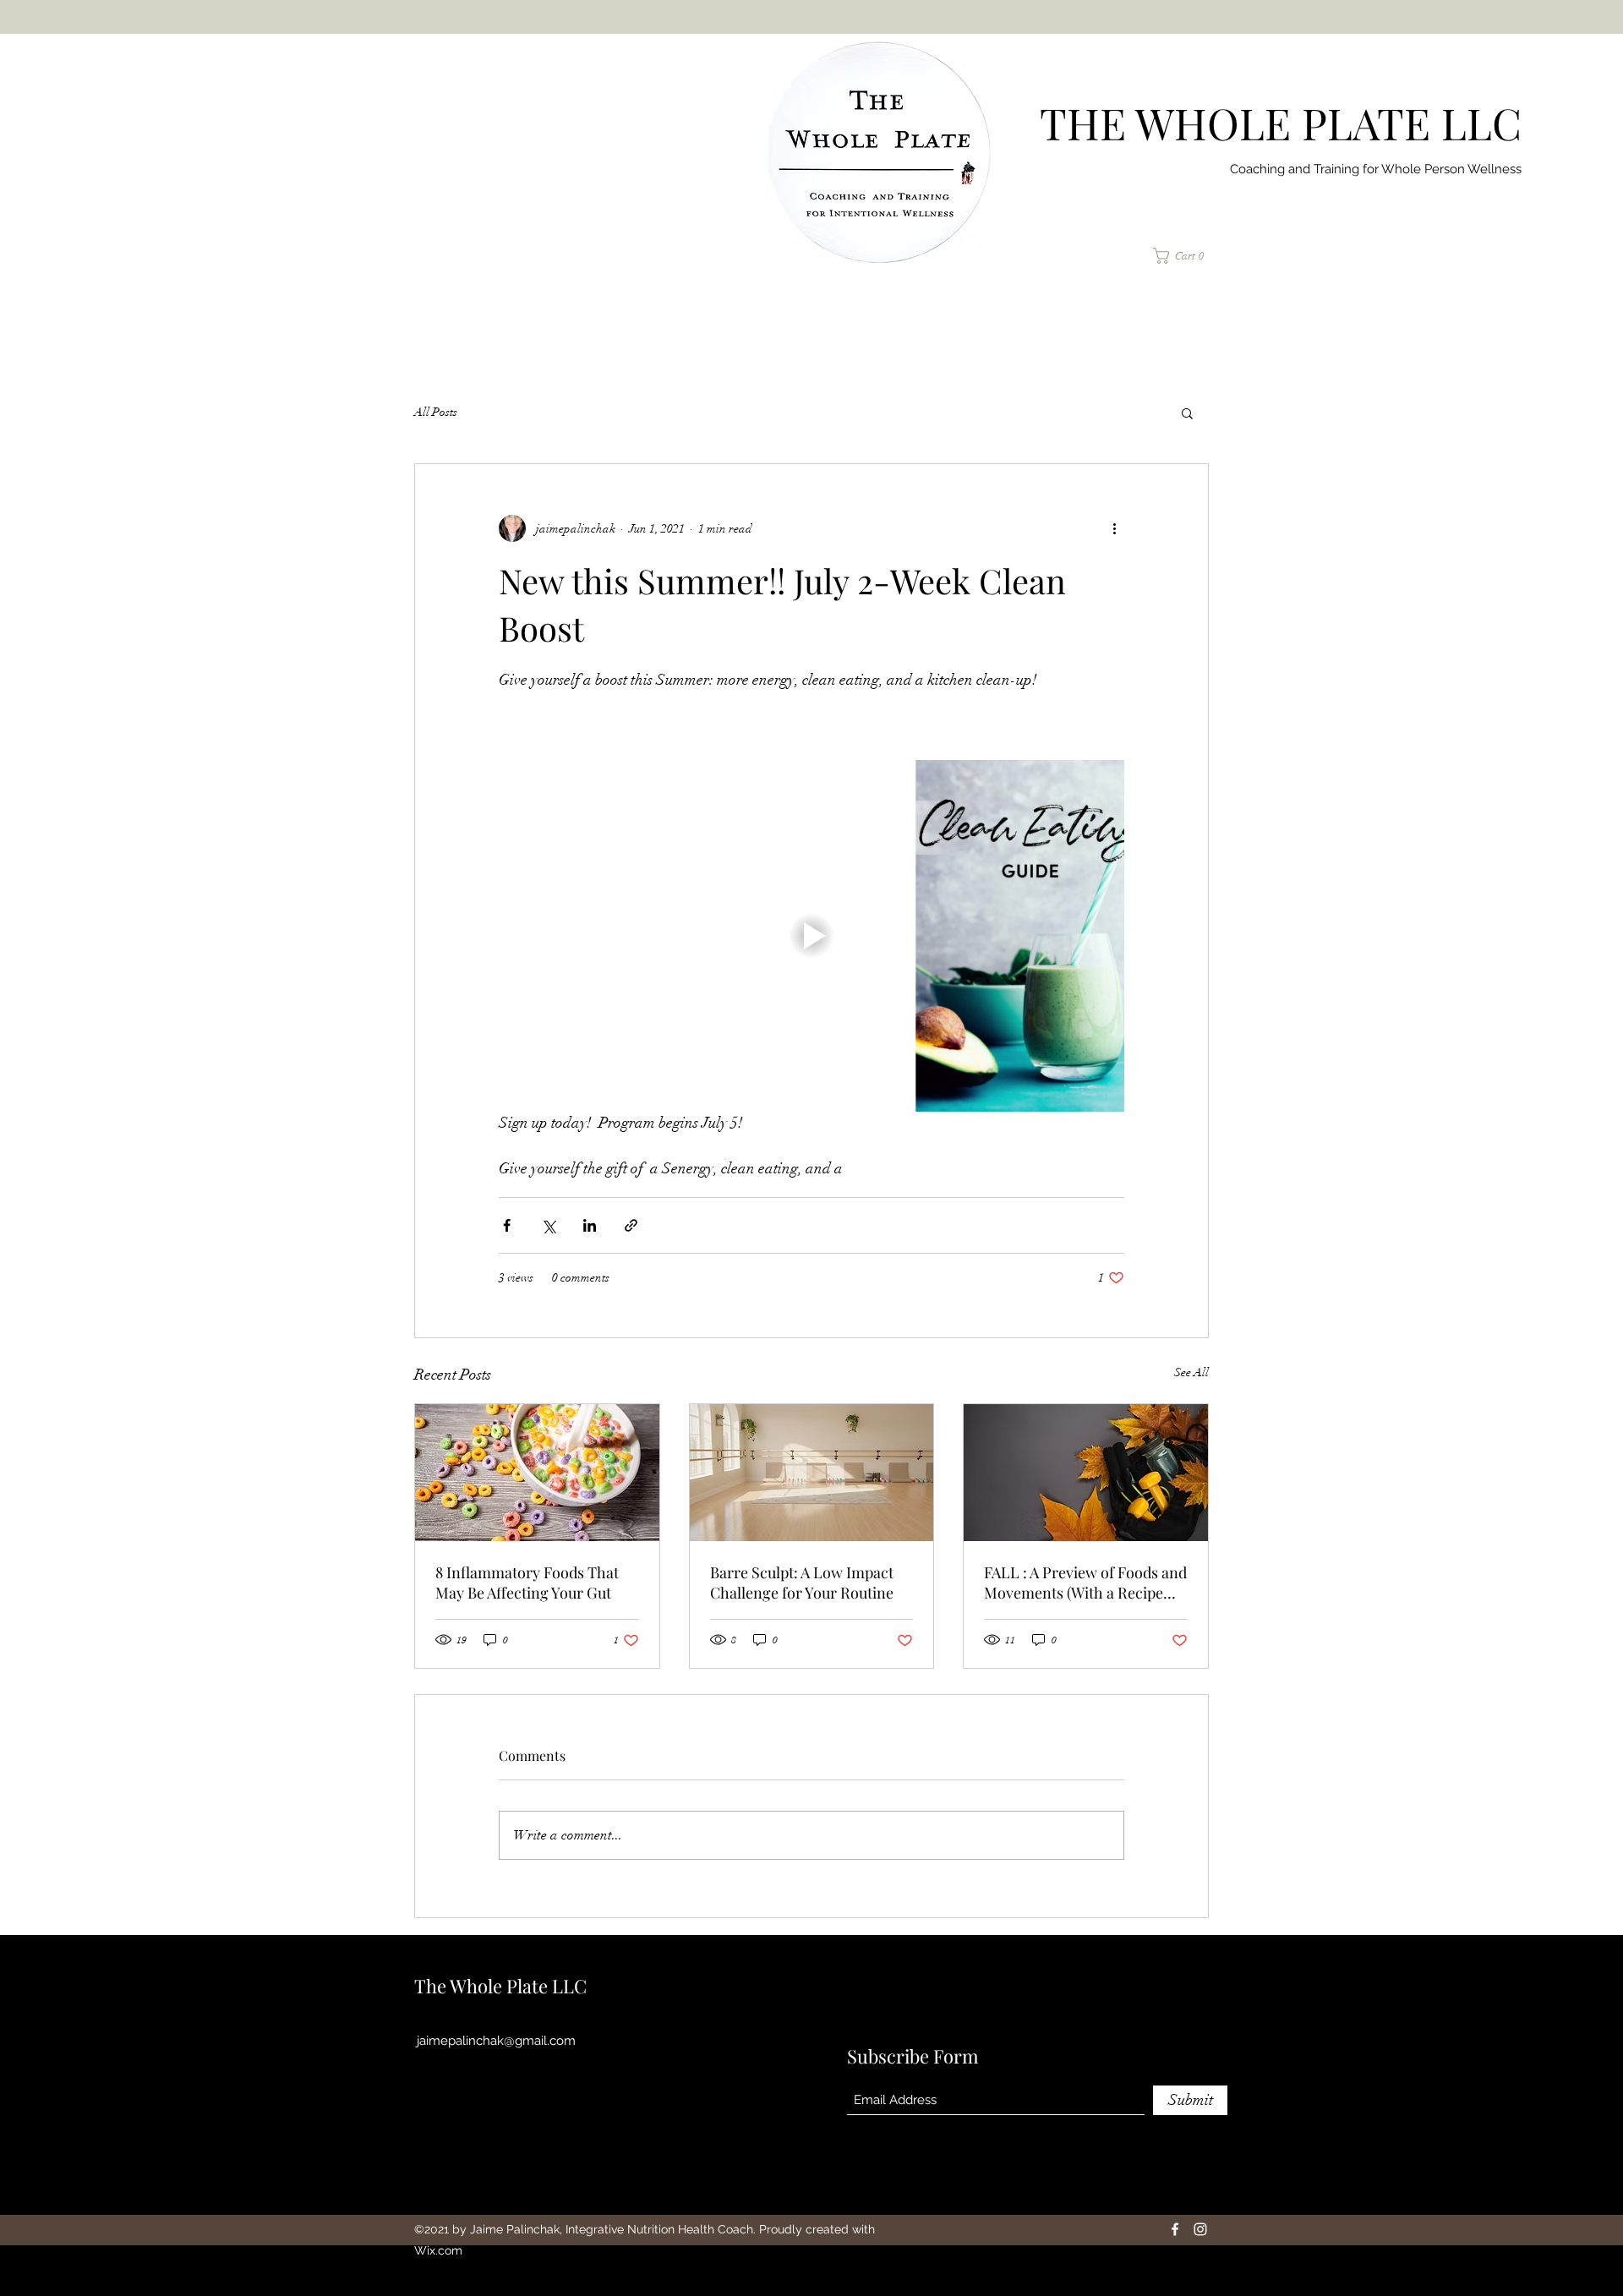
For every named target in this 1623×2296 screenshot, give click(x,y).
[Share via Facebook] (507, 1225)
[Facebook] (1175, 2229)
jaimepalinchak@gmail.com (496, 2041)
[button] (1185, 256)
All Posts (436, 412)
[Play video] (811, 936)
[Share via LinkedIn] (590, 1225)
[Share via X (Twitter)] (548, 1225)
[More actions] (1114, 528)
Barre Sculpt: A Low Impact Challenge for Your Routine (802, 1583)
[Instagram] (1200, 2229)
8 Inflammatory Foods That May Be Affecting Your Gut (527, 1583)
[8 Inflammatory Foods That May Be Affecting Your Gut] (537, 1473)
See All (1191, 1372)
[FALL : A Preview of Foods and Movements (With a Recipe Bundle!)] (1086, 1473)
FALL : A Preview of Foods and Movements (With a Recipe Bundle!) (1085, 1583)
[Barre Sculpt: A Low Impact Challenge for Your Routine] (812, 1473)
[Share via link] (631, 1225)
